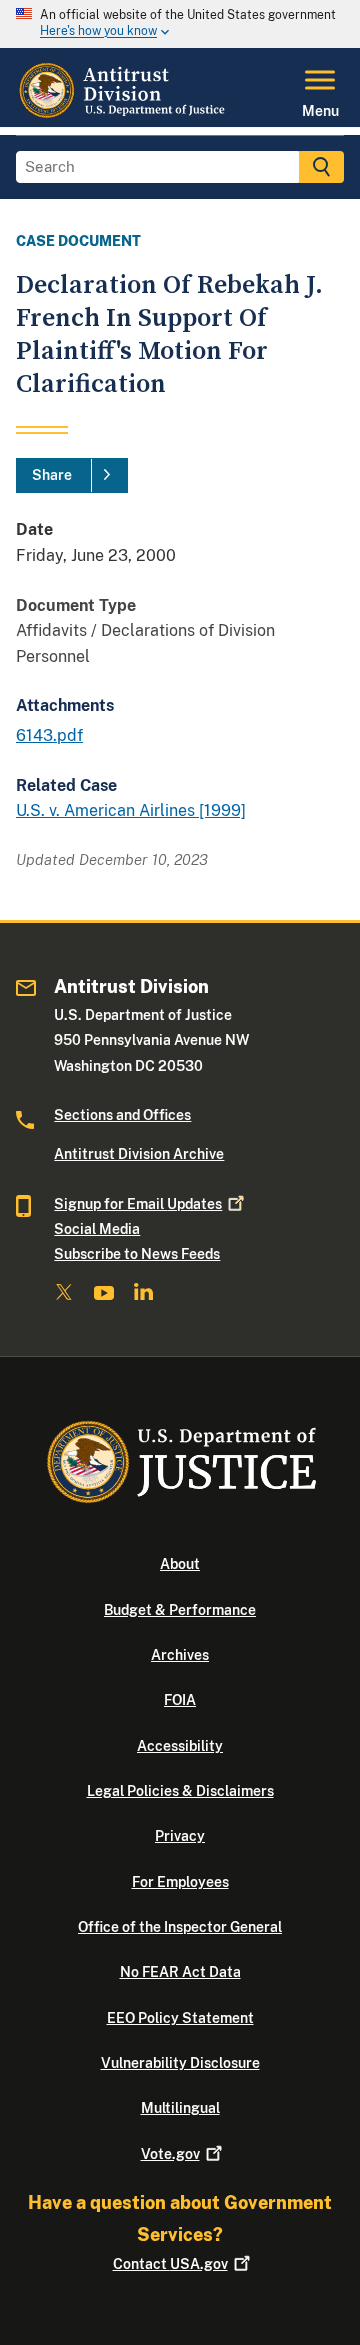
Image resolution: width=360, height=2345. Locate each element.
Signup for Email (138, 1204)
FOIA (180, 1700)
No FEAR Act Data (180, 1972)
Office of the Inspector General (180, 1927)
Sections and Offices (122, 1115)
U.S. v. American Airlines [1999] (131, 810)
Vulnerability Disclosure (180, 2063)
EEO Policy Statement (180, 2018)
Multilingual (180, 2108)
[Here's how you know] (180, 24)
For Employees (180, 1882)
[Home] (124, 115)
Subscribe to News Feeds (137, 1254)
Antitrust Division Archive (139, 1154)
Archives (180, 1655)
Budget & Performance (180, 1610)
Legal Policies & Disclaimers (180, 1791)
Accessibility (180, 1746)
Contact (170, 2264)
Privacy (180, 1836)
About (180, 1564)
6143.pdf (49, 735)
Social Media (97, 1229)
